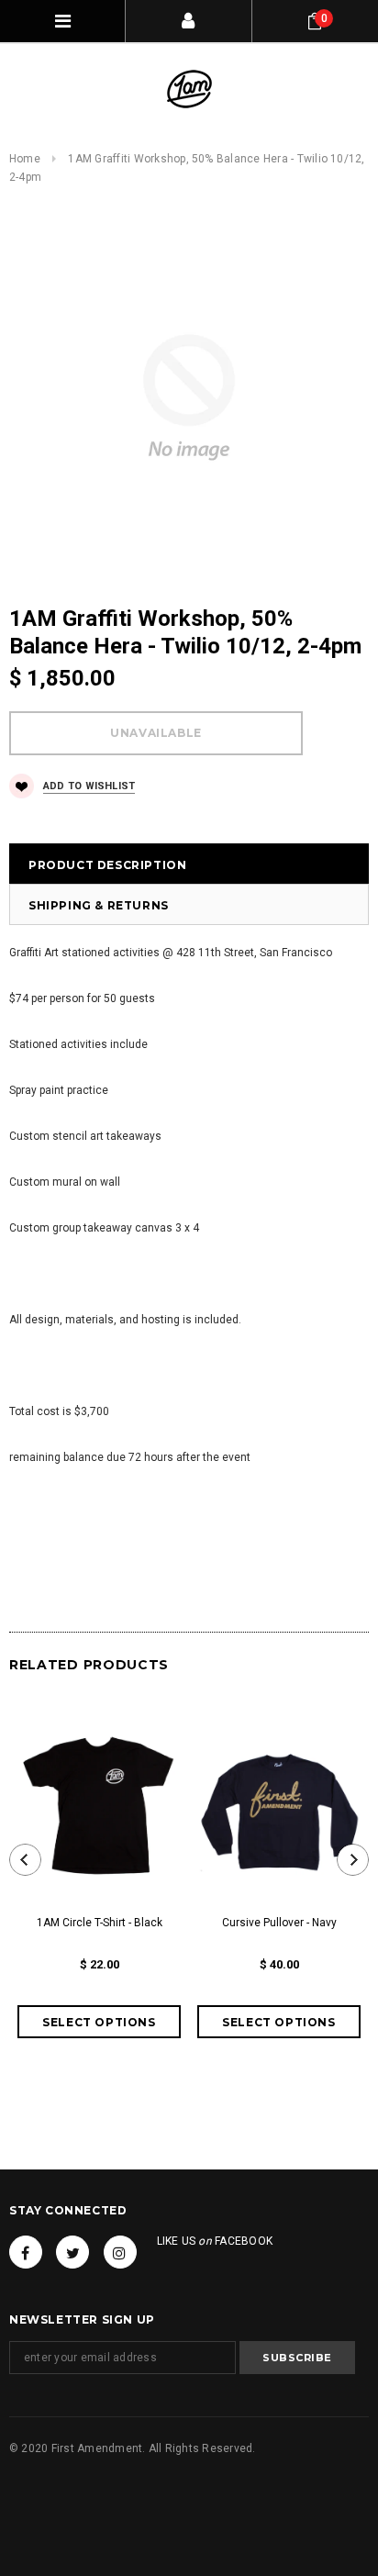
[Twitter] (72, 2252)
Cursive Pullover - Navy (279, 1923)
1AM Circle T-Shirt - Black (100, 1923)
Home (25, 159)
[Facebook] (26, 2252)
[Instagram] (120, 2252)
